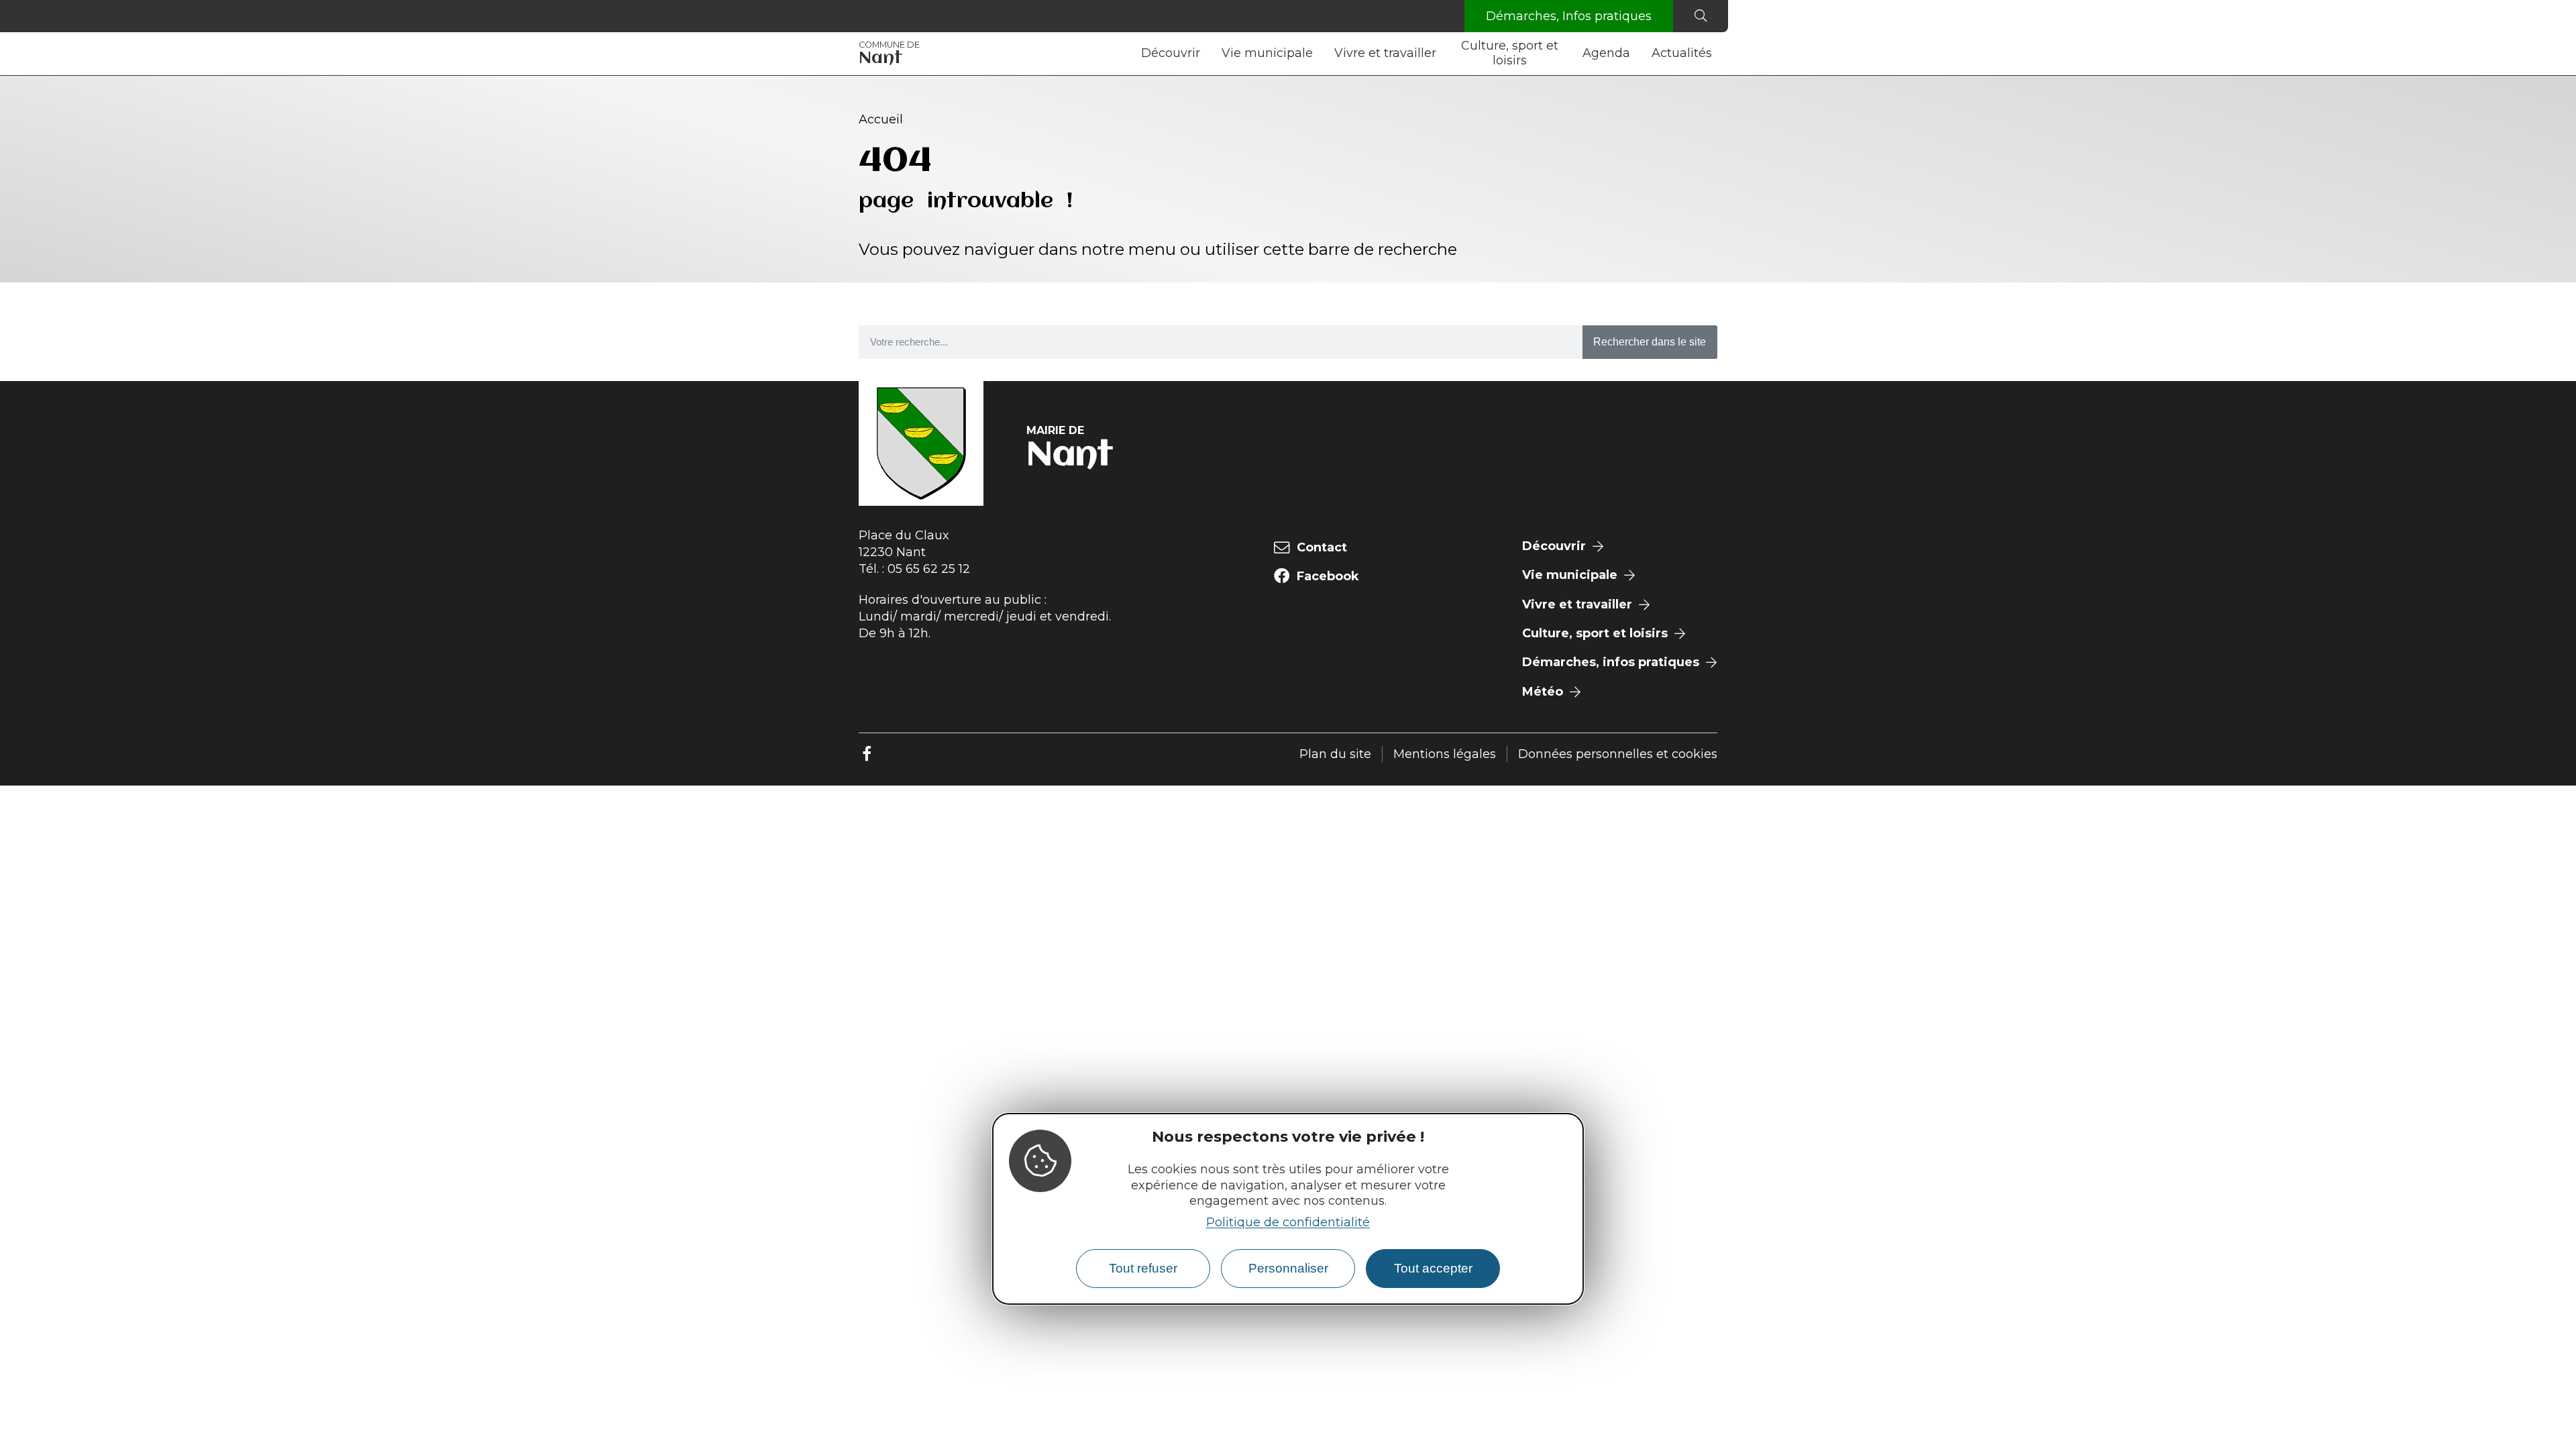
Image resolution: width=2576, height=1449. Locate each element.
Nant (889, 54)
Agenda (1606, 53)
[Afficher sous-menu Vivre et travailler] (1442, 54)
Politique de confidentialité (1288, 1222)
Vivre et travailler (1385, 53)
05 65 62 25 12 (929, 569)
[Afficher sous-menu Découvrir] (1205, 54)
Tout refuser (1143, 1268)
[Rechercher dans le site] (1701, 16)
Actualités (1682, 53)
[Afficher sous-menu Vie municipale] (1318, 54)
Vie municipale (1267, 53)
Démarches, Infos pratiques (1569, 16)
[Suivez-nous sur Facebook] (867, 754)
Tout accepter (1433, 1268)
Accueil (881, 119)
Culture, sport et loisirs (1510, 53)
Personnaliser (1288, 1268)
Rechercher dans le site (1650, 342)
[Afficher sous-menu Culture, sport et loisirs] (1566, 54)
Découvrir (1171, 53)
